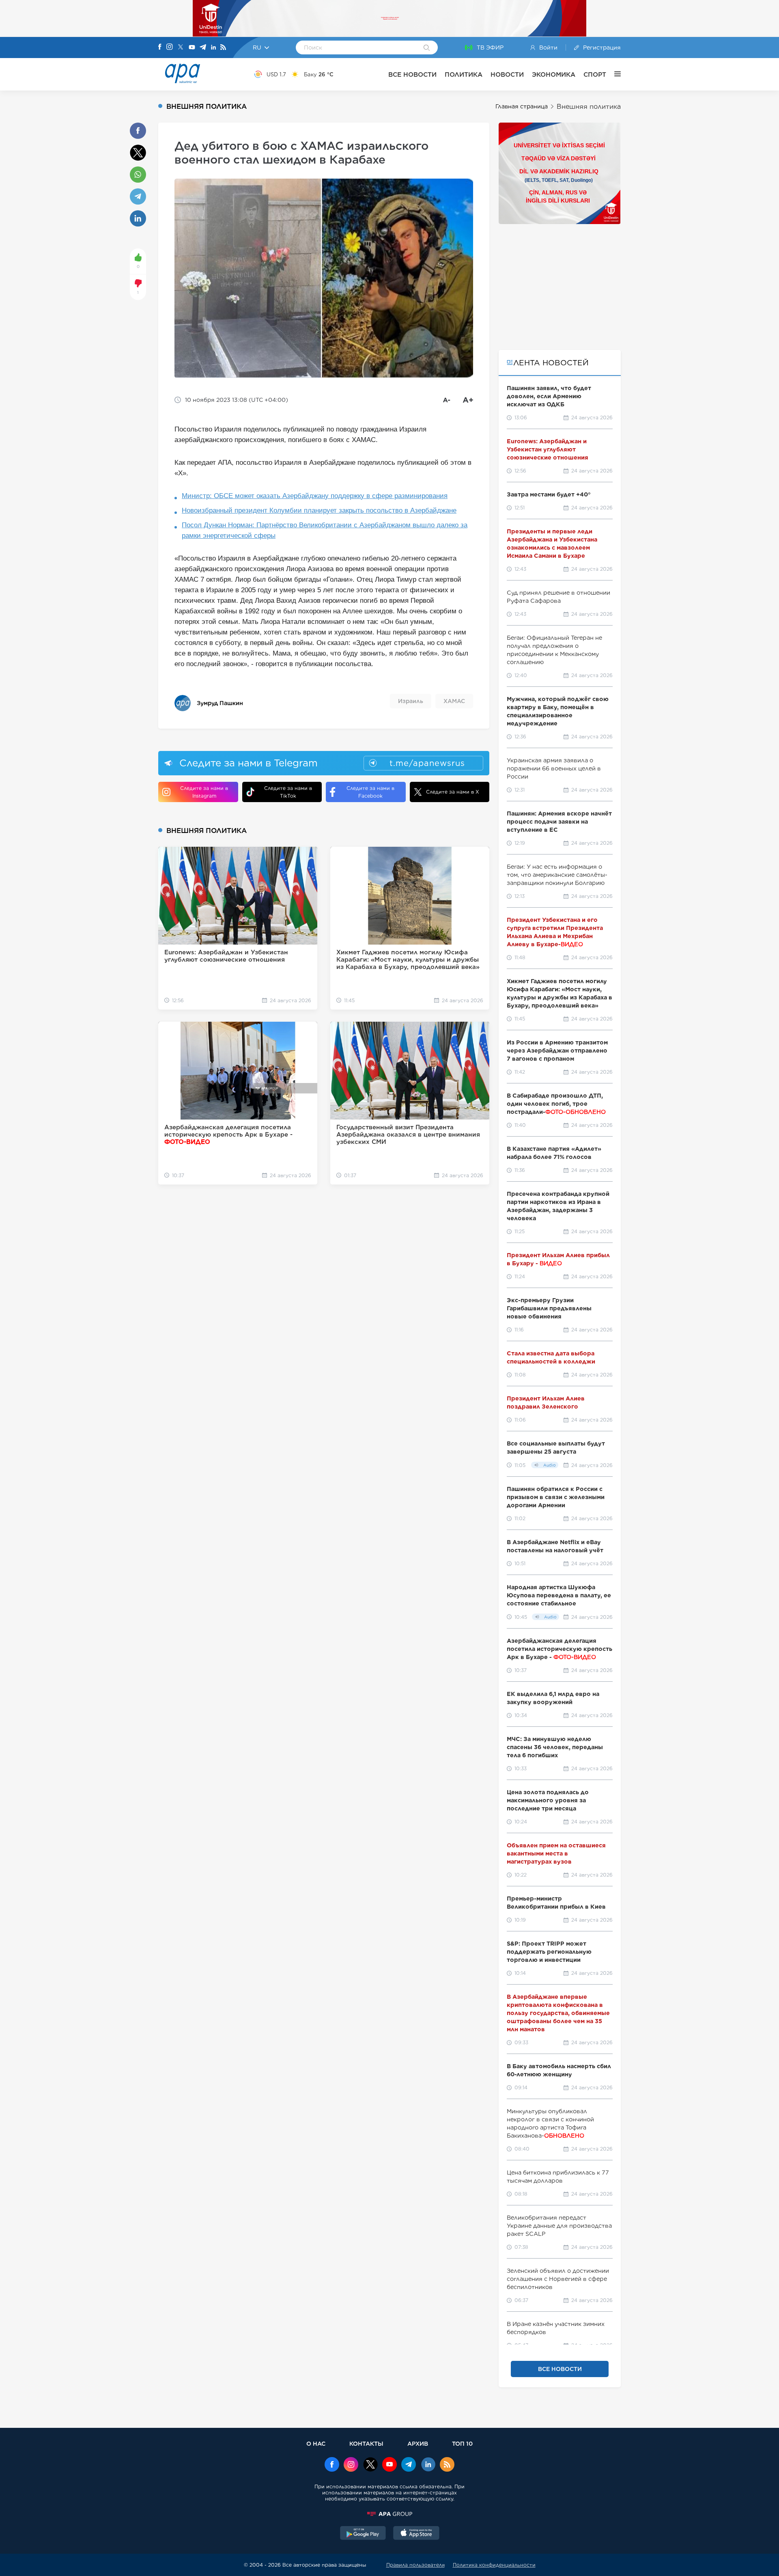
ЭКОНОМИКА (554, 74)
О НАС (316, 2443)
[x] (370, 2465)
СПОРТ (595, 74)
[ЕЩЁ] (613, 74)
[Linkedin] (213, 48)
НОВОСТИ (507, 74)
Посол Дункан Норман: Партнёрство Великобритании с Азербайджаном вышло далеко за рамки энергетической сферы (325, 530)
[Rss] (223, 48)
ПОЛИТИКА (464, 74)
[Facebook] (160, 47)
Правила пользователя (415, 2565)
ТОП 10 (462, 2443)
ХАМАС (454, 701)
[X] (181, 48)
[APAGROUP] (389, 2514)
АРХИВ (418, 2443)
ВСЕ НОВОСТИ (412, 74)
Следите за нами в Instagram (204, 792)
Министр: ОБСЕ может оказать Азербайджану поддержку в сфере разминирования (315, 496)
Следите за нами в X (453, 792)
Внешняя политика (589, 107)
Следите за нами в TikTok (288, 792)
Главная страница (522, 106)
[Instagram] (170, 47)
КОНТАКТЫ (366, 2443)
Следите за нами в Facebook (370, 792)
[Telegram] (203, 48)
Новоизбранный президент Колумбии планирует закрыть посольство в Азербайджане (319, 510)
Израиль (411, 701)
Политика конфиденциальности (494, 2565)
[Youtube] (192, 48)
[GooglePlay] (363, 2534)
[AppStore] (416, 2534)
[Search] (427, 48)
